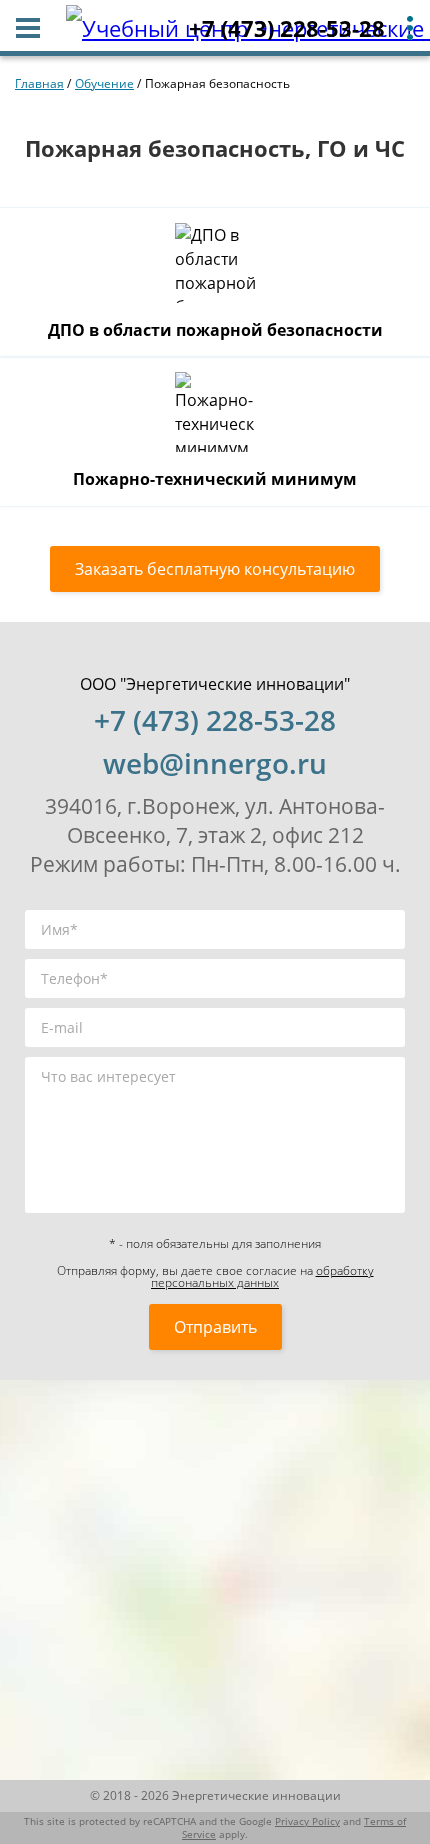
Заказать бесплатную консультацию (215, 569)
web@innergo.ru (215, 763)
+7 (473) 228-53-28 (287, 28)
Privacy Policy (307, 1821)
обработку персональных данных (262, 1276)
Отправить (215, 1327)
